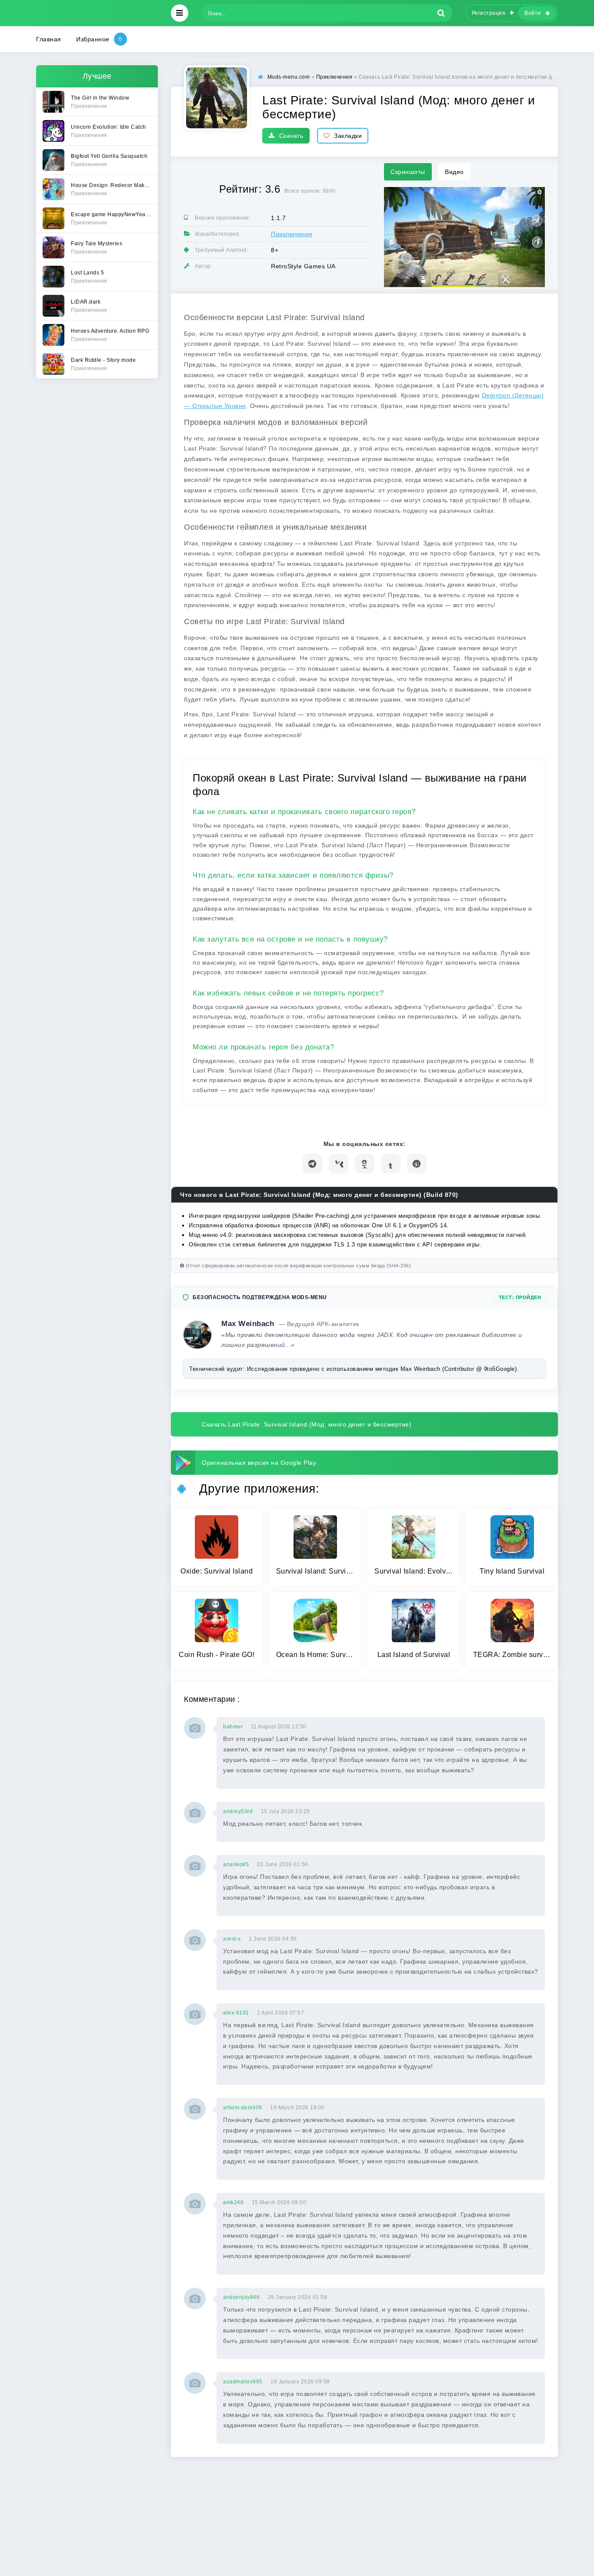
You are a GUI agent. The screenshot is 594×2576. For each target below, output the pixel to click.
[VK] (339, 1164)
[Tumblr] (391, 1164)
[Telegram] (312, 1164)
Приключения (292, 234)
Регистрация (489, 13)
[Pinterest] (417, 1164)
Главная (49, 39)
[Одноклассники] (365, 1164)
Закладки (348, 136)
